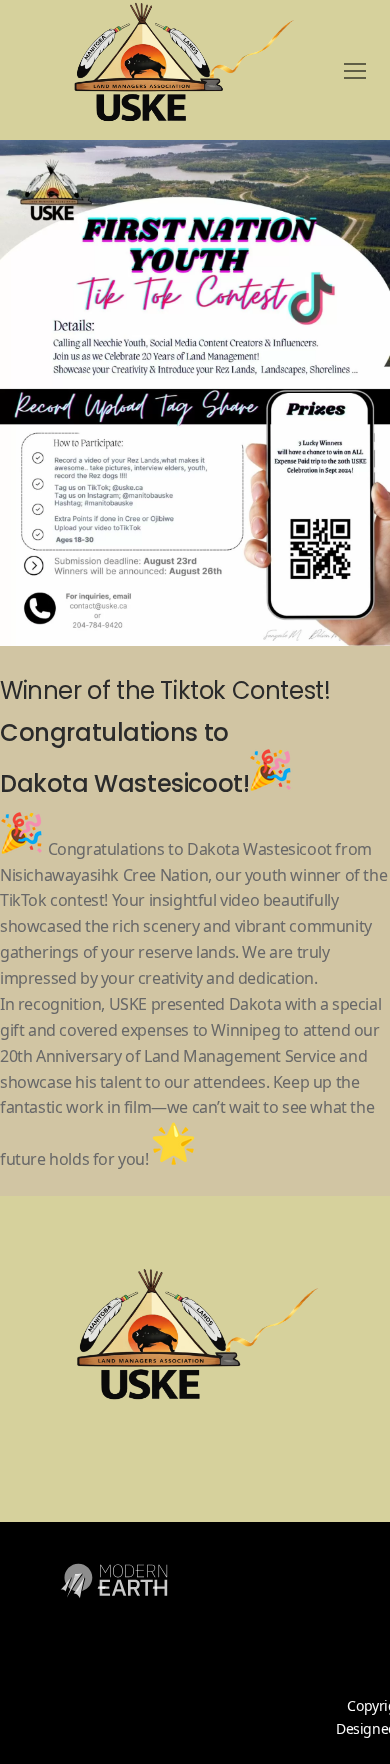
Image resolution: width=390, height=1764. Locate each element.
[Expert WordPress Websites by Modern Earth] (114, 1610)
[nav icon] (355, 70)
